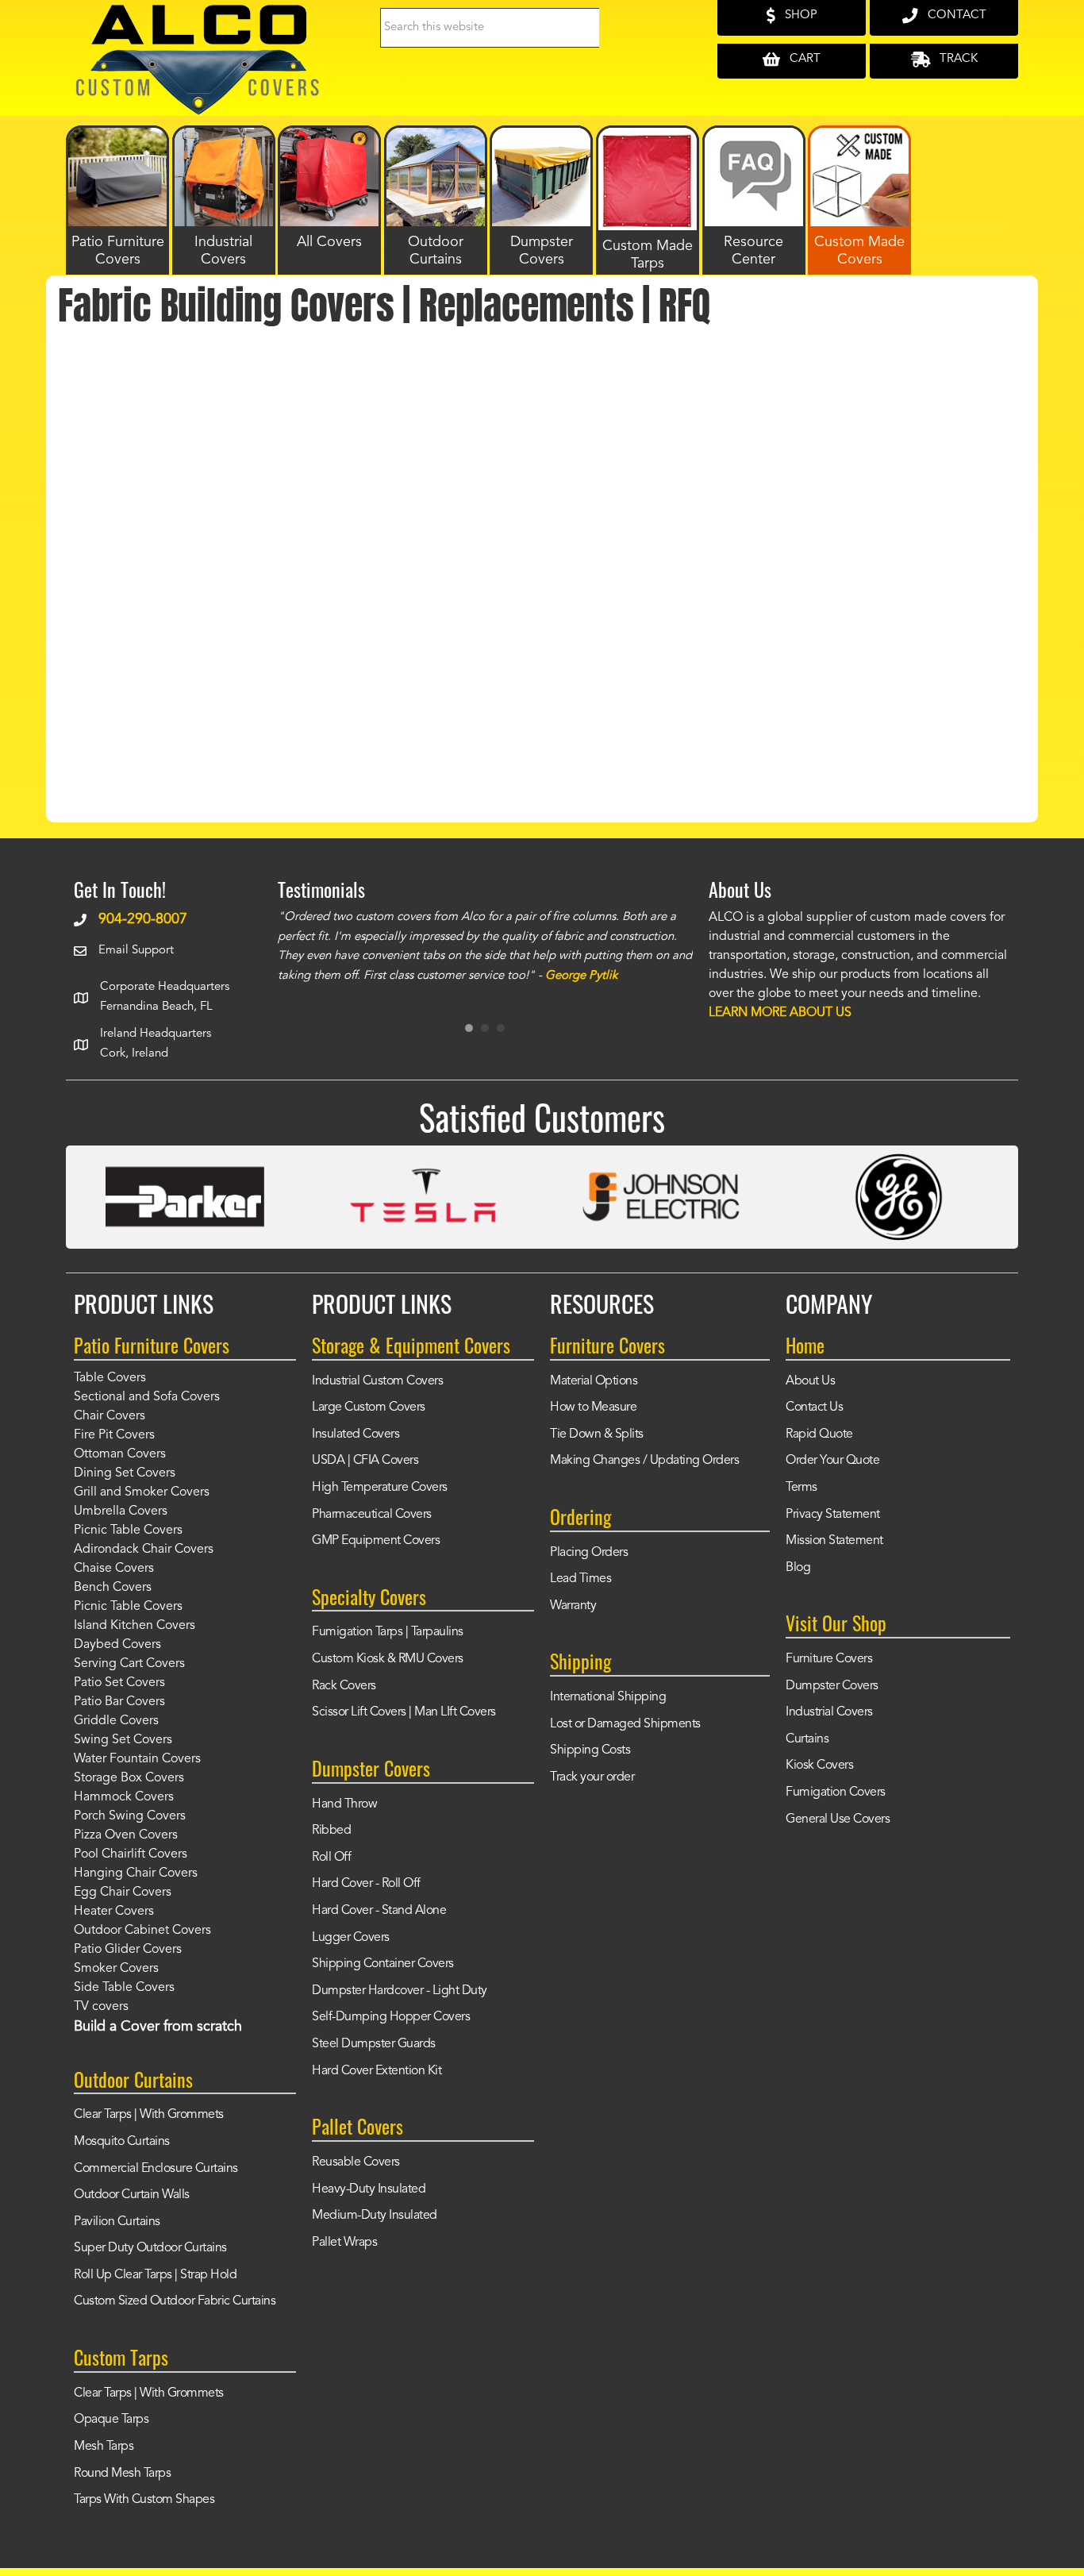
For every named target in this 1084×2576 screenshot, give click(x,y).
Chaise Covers (114, 1569)
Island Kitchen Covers (135, 1626)
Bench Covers (113, 1588)
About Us (810, 1381)
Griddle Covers (116, 1721)
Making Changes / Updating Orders (644, 1461)
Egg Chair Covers (123, 1893)
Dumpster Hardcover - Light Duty (400, 1991)
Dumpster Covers (832, 1686)
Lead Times (580, 1579)
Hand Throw (344, 1804)
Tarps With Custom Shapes (144, 2500)
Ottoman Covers (120, 1454)
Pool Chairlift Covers (131, 1854)
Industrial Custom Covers (377, 1381)
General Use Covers (838, 1819)
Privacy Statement (833, 1515)
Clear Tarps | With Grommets (149, 2115)
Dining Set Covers (125, 1473)
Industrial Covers (829, 1712)
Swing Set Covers (123, 1740)
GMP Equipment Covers (376, 1541)
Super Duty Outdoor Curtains (150, 2248)
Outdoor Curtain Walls (132, 2195)
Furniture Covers (829, 1659)
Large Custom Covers (369, 1407)
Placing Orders (589, 1553)
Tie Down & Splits (597, 1434)
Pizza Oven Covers (126, 1835)
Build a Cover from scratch (158, 2027)
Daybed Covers (117, 1645)
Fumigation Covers (836, 1792)
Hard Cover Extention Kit (377, 2071)
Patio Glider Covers (128, 1950)
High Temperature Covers (380, 1488)
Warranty (573, 1606)
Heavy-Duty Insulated (369, 2189)
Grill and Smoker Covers (142, 1492)
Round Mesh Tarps (122, 2474)
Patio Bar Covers (119, 1702)
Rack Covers (344, 1686)
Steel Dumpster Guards (374, 2044)
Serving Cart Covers (129, 1664)
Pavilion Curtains (117, 2222)
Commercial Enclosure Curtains (156, 2169)
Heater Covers (114, 1912)
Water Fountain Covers (137, 1759)
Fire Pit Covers (114, 1435)
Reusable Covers (356, 2162)
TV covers (101, 2007)
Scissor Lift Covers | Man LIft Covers (404, 1712)
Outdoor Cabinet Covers (142, 1931)
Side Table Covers (124, 1988)
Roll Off (331, 1858)
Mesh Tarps (104, 2447)
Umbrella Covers (121, 1511)
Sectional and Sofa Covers (147, 1397)
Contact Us (814, 1407)
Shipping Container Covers (383, 1964)
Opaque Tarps (111, 2420)
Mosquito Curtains (122, 2142)
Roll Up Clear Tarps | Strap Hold (155, 2275)
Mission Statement (834, 1541)
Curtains (807, 1739)
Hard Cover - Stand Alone (379, 1911)
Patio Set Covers (119, 1683)
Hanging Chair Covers (136, 1873)
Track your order (592, 1777)
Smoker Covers (116, 1969)
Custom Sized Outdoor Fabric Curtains (175, 2301)
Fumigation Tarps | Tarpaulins (388, 1632)
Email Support (136, 951)
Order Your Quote (832, 1461)
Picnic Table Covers (128, 1531)
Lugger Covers (351, 1938)
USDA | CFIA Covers (365, 1461)
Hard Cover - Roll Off (366, 1884)
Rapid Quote (819, 1434)
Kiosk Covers (819, 1765)
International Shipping (608, 1697)
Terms (801, 1488)
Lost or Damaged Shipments (625, 1724)
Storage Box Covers (129, 1778)
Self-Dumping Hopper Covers (391, 2017)
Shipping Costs (590, 1750)
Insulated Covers (356, 1434)
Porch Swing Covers (130, 1816)
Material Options (594, 1381)
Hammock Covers (124, 1797)
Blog (798, 1568)
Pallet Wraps (344, 2243)
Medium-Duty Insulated (375, 2216)
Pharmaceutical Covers (372, 1515)
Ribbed (331, 1831)
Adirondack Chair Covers (144, 1550)
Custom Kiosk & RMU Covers (388, 1659)
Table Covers (110, 1378)
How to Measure (593, 1407)
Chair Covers (110, 1416)
